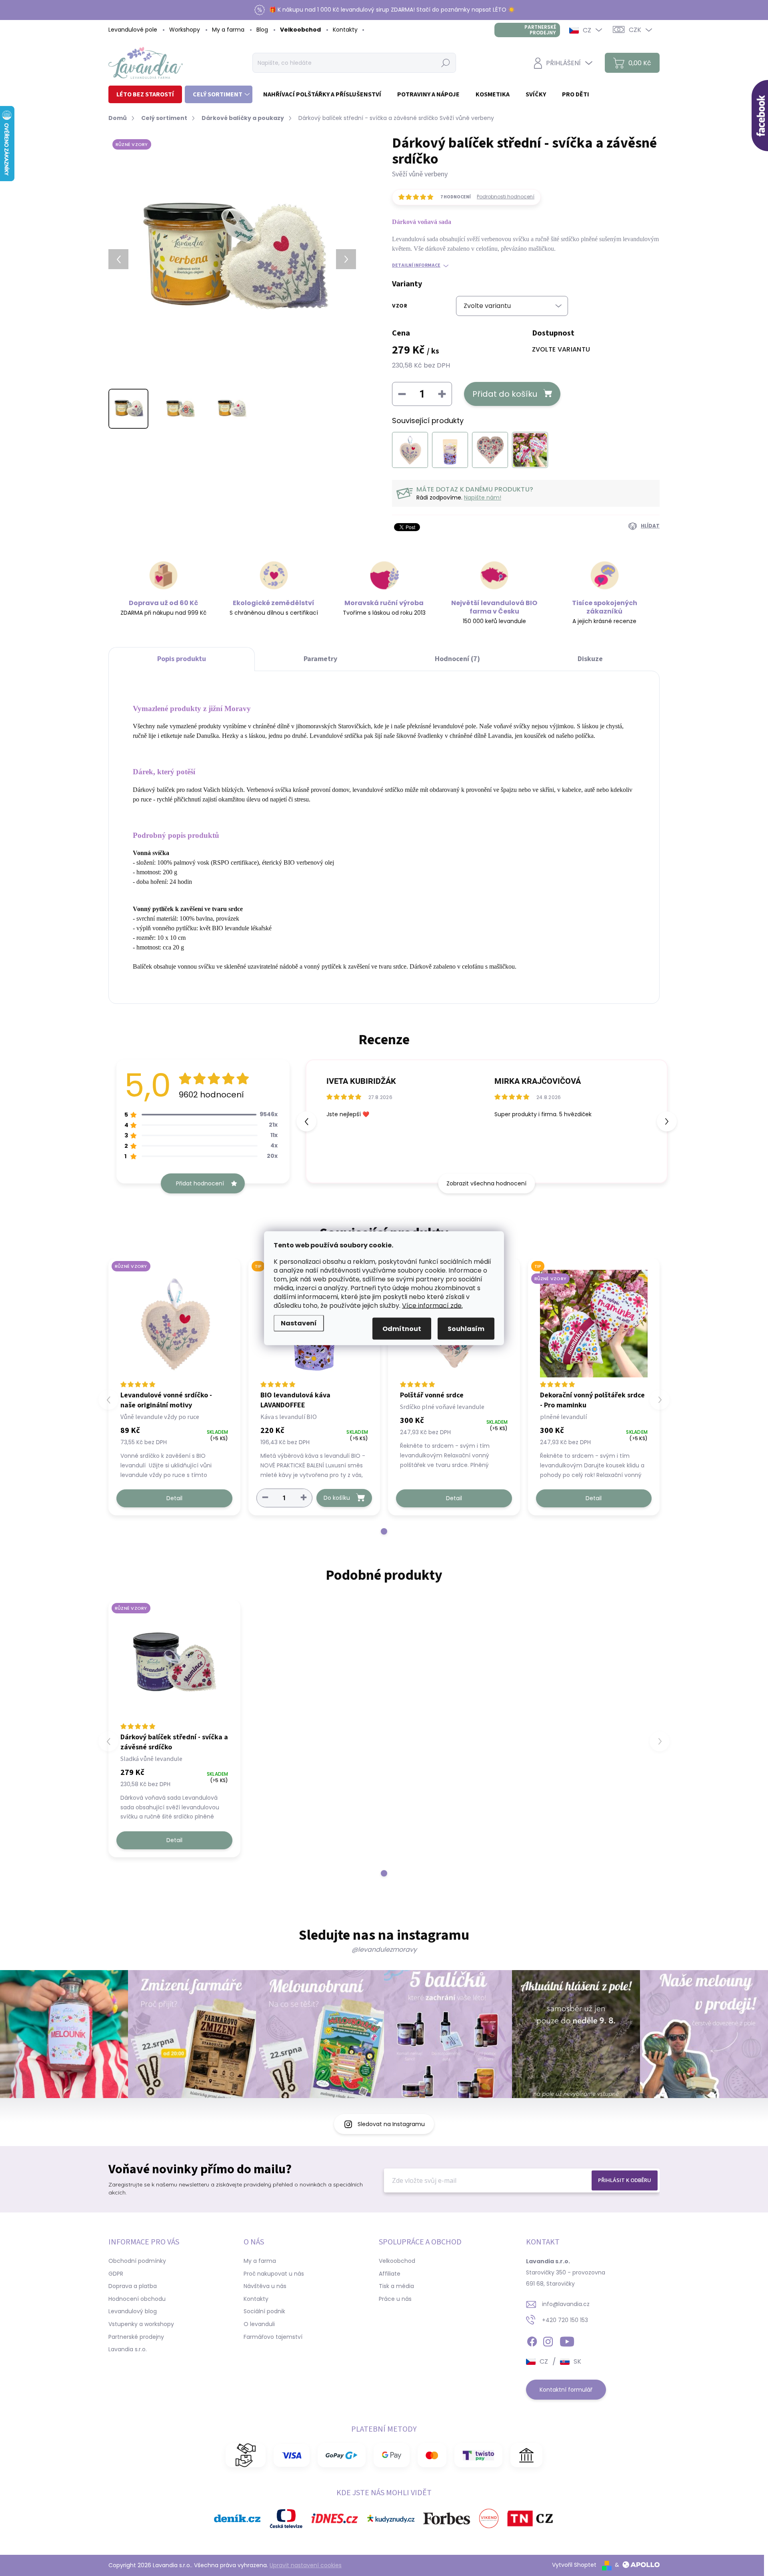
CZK (635, 30)
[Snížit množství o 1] (265, 1498)
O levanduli (259, 2324)
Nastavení (299, 1323)
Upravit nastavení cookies (306, 2565)
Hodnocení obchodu (137, 2299)
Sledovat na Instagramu (391, 2124)
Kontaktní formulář (566, 2390)
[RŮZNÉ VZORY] (174, 1324)
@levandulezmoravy (384, 1949)
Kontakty (345, 30)
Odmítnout (402, 1328)
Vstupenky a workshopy (141, 2324)
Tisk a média (396, 2286)
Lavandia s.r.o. (128, 2349)
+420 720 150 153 (565, 2320)
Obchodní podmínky (137, 2261)
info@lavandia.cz (566, 2304)
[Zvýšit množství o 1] (304, 1498)
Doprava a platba (133, 2286)
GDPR (116, 2274)
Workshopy (185, 30)
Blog (262, 30)
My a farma (228, 30)
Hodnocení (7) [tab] (457, 659)
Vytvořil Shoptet (574, 2565)
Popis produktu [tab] (182, 659)
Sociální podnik (264, 2311)
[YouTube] (567, 2340)
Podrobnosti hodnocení (506, 197)
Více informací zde (432, 1305)
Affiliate (390, 2274)
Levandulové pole (133, 30)
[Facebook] (532, 2340)
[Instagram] (548, 2340)
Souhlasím (466, 1328)
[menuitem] (145, 94)
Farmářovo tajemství (273, 2337)
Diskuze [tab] (590, 659)
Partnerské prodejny (540, 30)
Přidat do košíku (505, 394)
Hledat (446, 63)
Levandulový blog (133, 2311)
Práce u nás (395, 2299)
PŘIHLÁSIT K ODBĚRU (625, 2180)
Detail (174, 1498)
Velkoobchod (300, 30)
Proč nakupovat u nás (274, 2274)
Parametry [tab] (320, 659)
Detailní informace (416, 266)
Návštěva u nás (265, 2286)
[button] (667, 1121)
